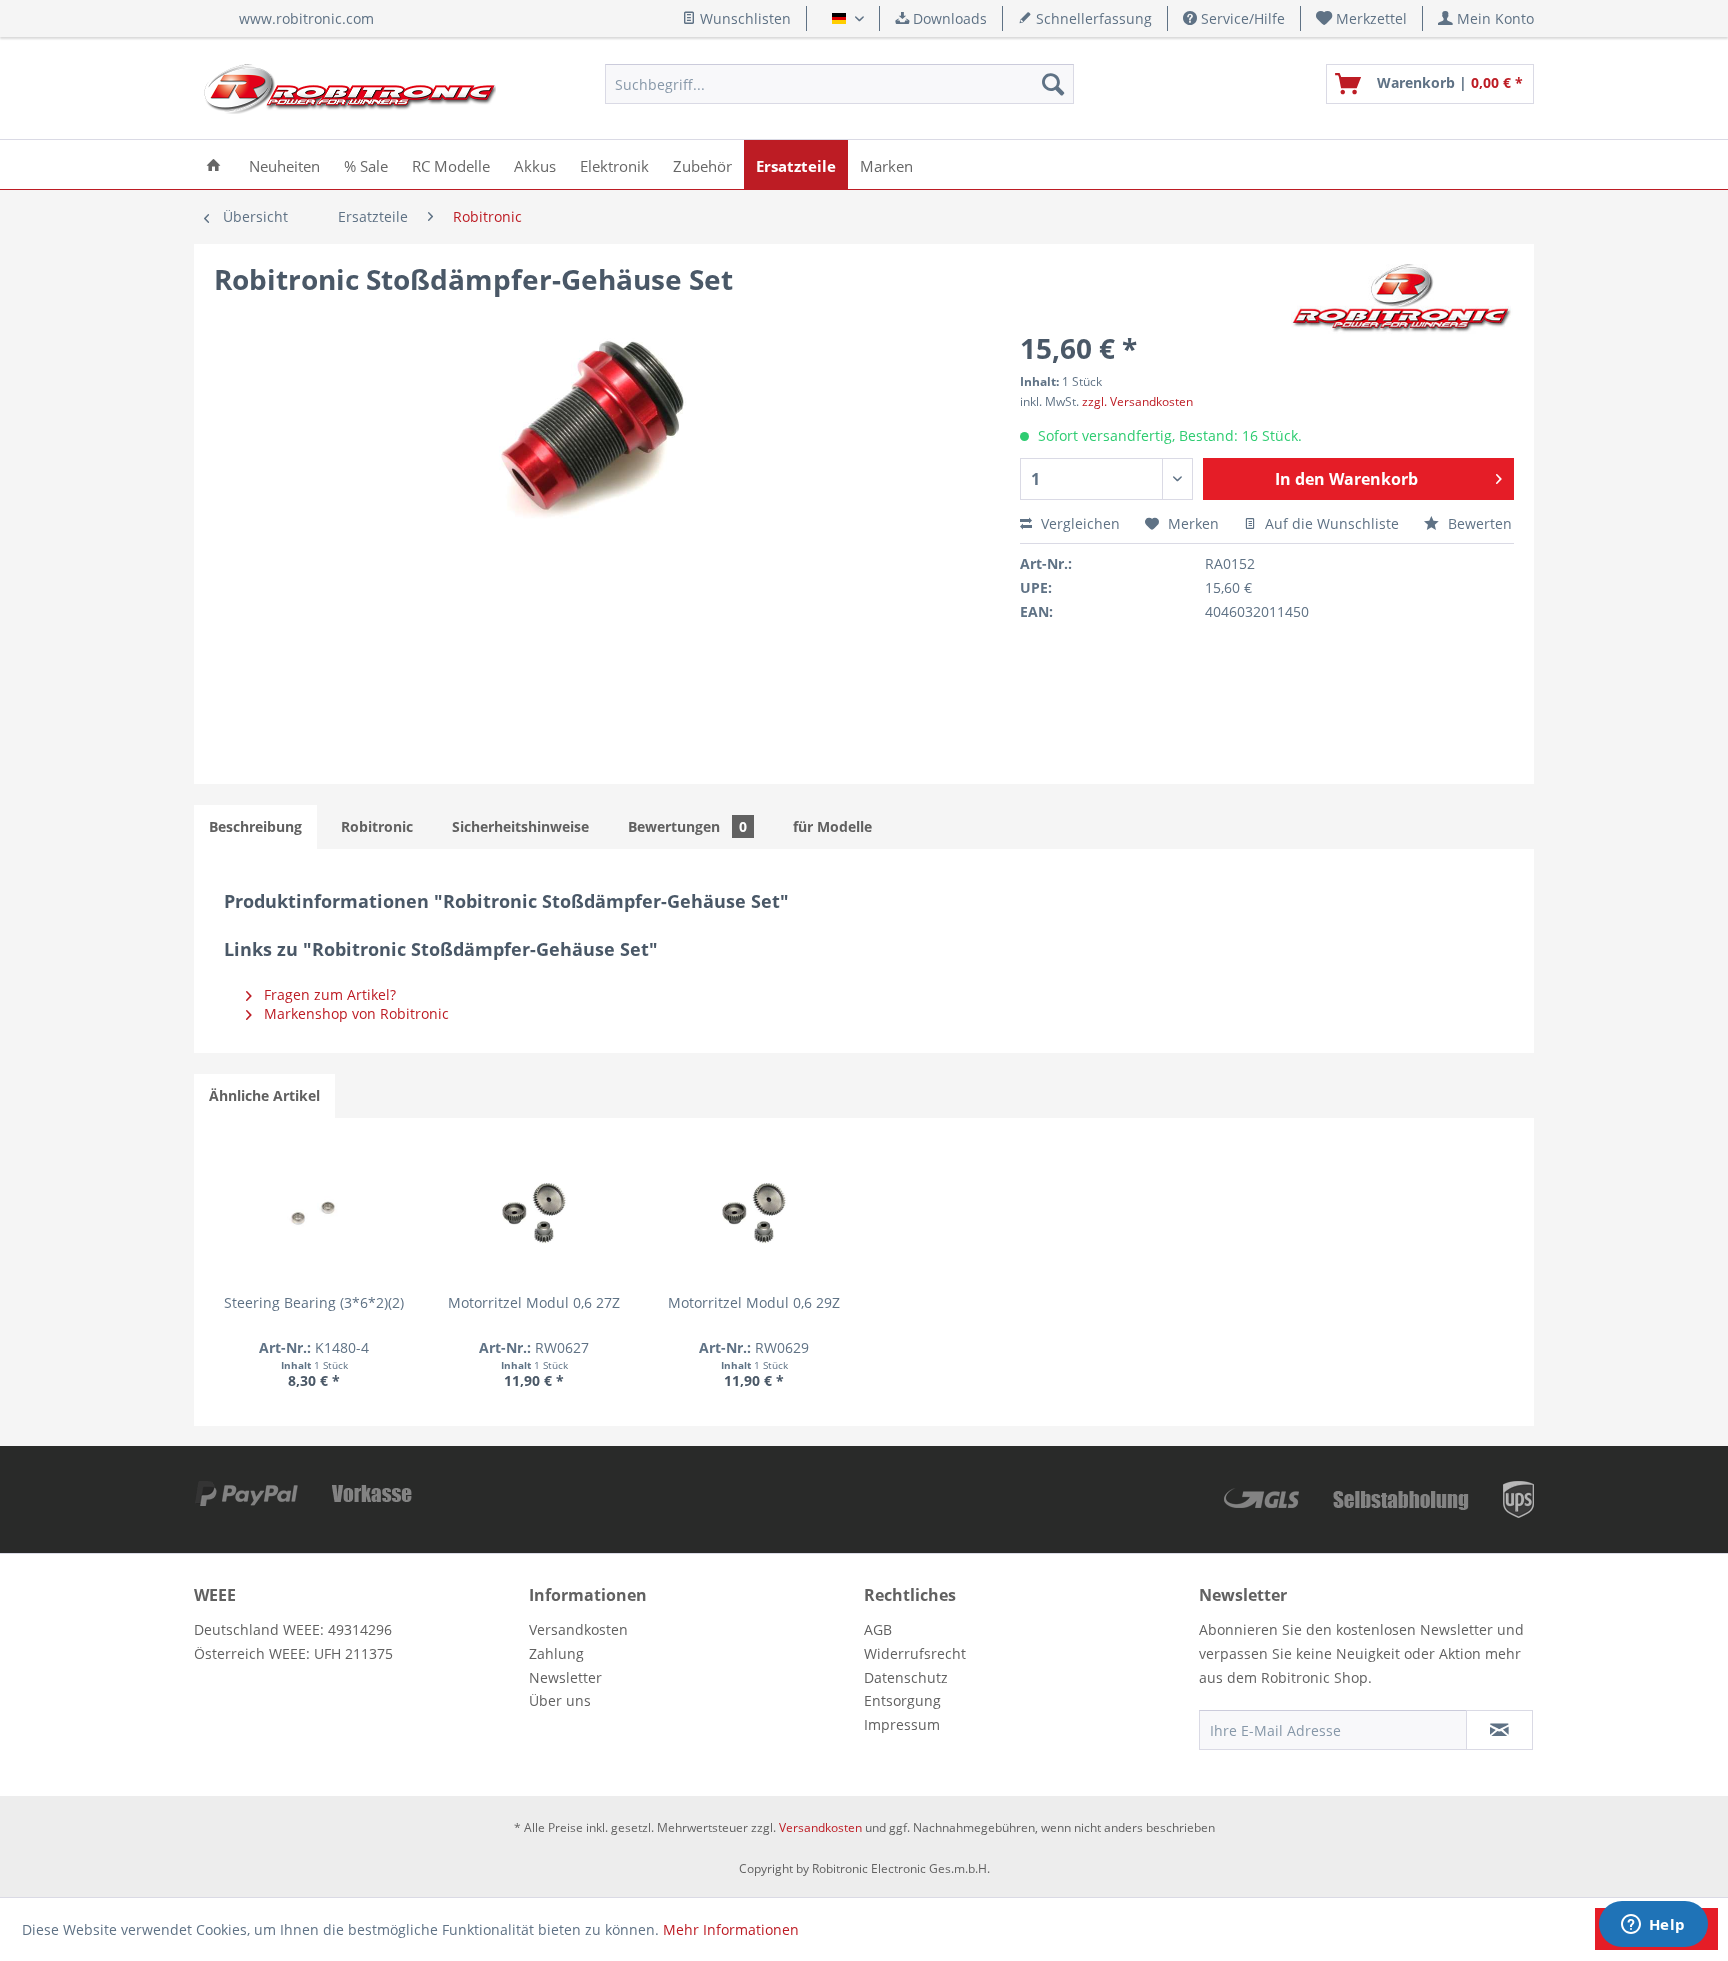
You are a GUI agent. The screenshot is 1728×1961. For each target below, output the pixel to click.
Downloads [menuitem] (948, 18)
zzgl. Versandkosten (1137, 401)
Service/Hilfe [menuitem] (1241, 18)
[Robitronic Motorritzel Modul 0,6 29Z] (754, 1213)
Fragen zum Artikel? (328, 994)
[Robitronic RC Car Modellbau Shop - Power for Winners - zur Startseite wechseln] (350, 89)
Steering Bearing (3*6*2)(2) (314, 1302)
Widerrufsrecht (915, 1653)
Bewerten (1478, 523)
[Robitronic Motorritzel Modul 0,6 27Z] (534, 1213)
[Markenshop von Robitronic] (1402, 299)
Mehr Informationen (731, 1929)
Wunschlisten (743, 18)
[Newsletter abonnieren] (1499, 1730)
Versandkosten (578, 1629)
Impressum (902, 1724)
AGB (878, 1629)
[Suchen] (1053, 84)
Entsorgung (902, 1700)
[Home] (213, 164)
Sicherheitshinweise (520, 826)
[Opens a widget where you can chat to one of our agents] (1653, 1926)
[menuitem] (1362, 18)
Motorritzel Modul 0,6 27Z (534, 1302)
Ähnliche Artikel (264, 1095)
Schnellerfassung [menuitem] (1092, 18)
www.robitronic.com (306, 18)
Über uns (560, 1700)
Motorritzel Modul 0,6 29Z (754, 1302)
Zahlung (556, 1653)
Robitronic (377, 826)
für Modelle (832, 826)
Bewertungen (687, 826)
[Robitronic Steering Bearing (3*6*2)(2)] (314, 1213)
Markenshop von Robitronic (354, 1013)
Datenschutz (906, 1677)
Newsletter (565, 1677)
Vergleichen (1078, 523)
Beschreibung (255, 826)
